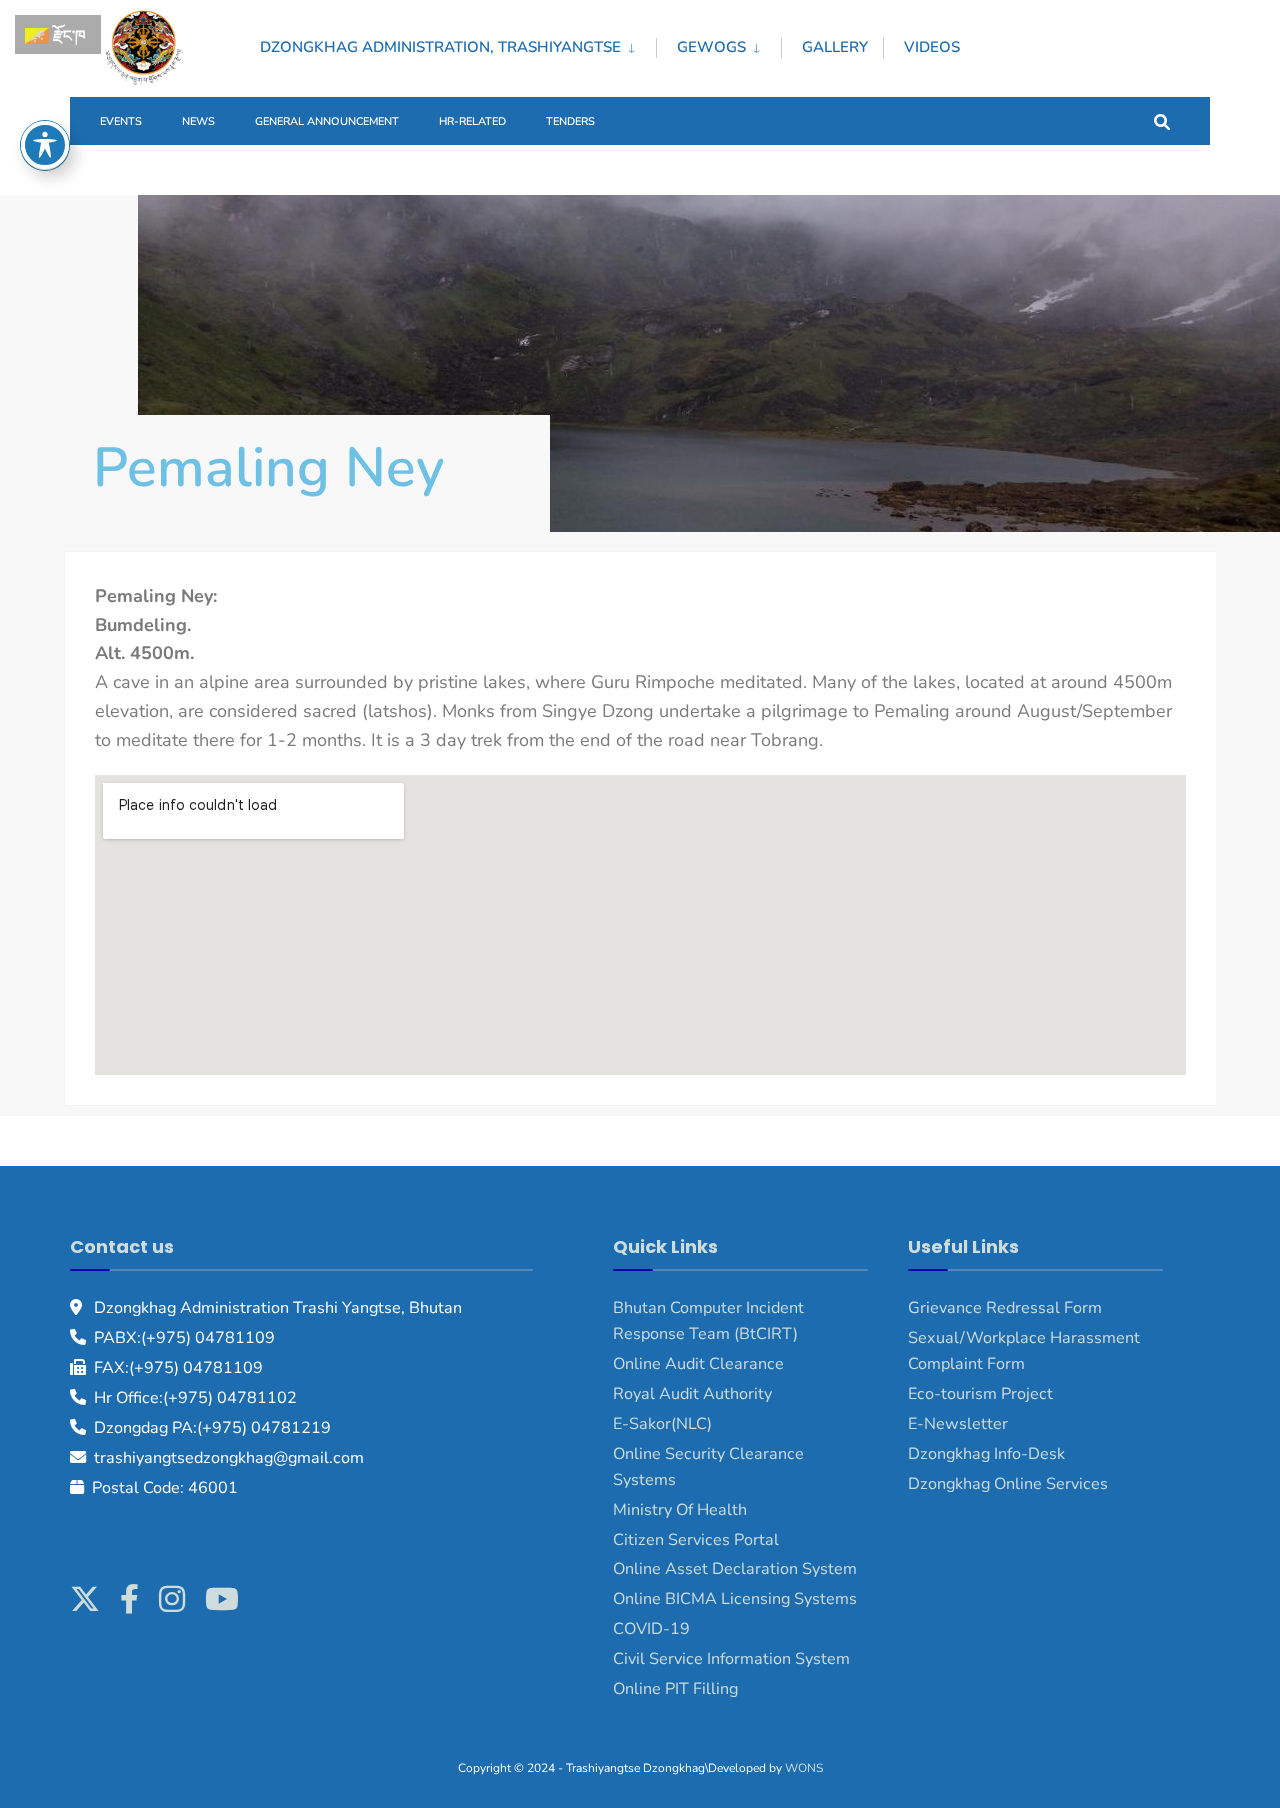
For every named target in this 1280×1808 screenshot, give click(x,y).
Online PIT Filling (675, 1689)
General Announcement (327, 121)
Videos (932, 47)
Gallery (835, 47)
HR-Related (472, 121)
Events (121, 121)
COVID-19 (651, 1629)
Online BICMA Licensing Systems (735, 1599)
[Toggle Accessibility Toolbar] (45, 145)
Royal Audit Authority (692, 1394)
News (198, 121)
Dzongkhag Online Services (1008, 1484)
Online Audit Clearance (698, 1364)
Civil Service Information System (731, 1659)
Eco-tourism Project (980, 1394)
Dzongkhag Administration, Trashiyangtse (440, 47)
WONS (804, 1768)
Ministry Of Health (680, 1510)
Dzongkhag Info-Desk (986, 1454)
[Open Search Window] (1162, 120)
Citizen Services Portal (696, 1540)
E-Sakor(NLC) (662, 1424)
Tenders (570, 121)
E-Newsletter (958, 1424)
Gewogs (711, 47)
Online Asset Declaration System (735, 1569)
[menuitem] (458, 44)
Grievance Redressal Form (1005, 1308)
